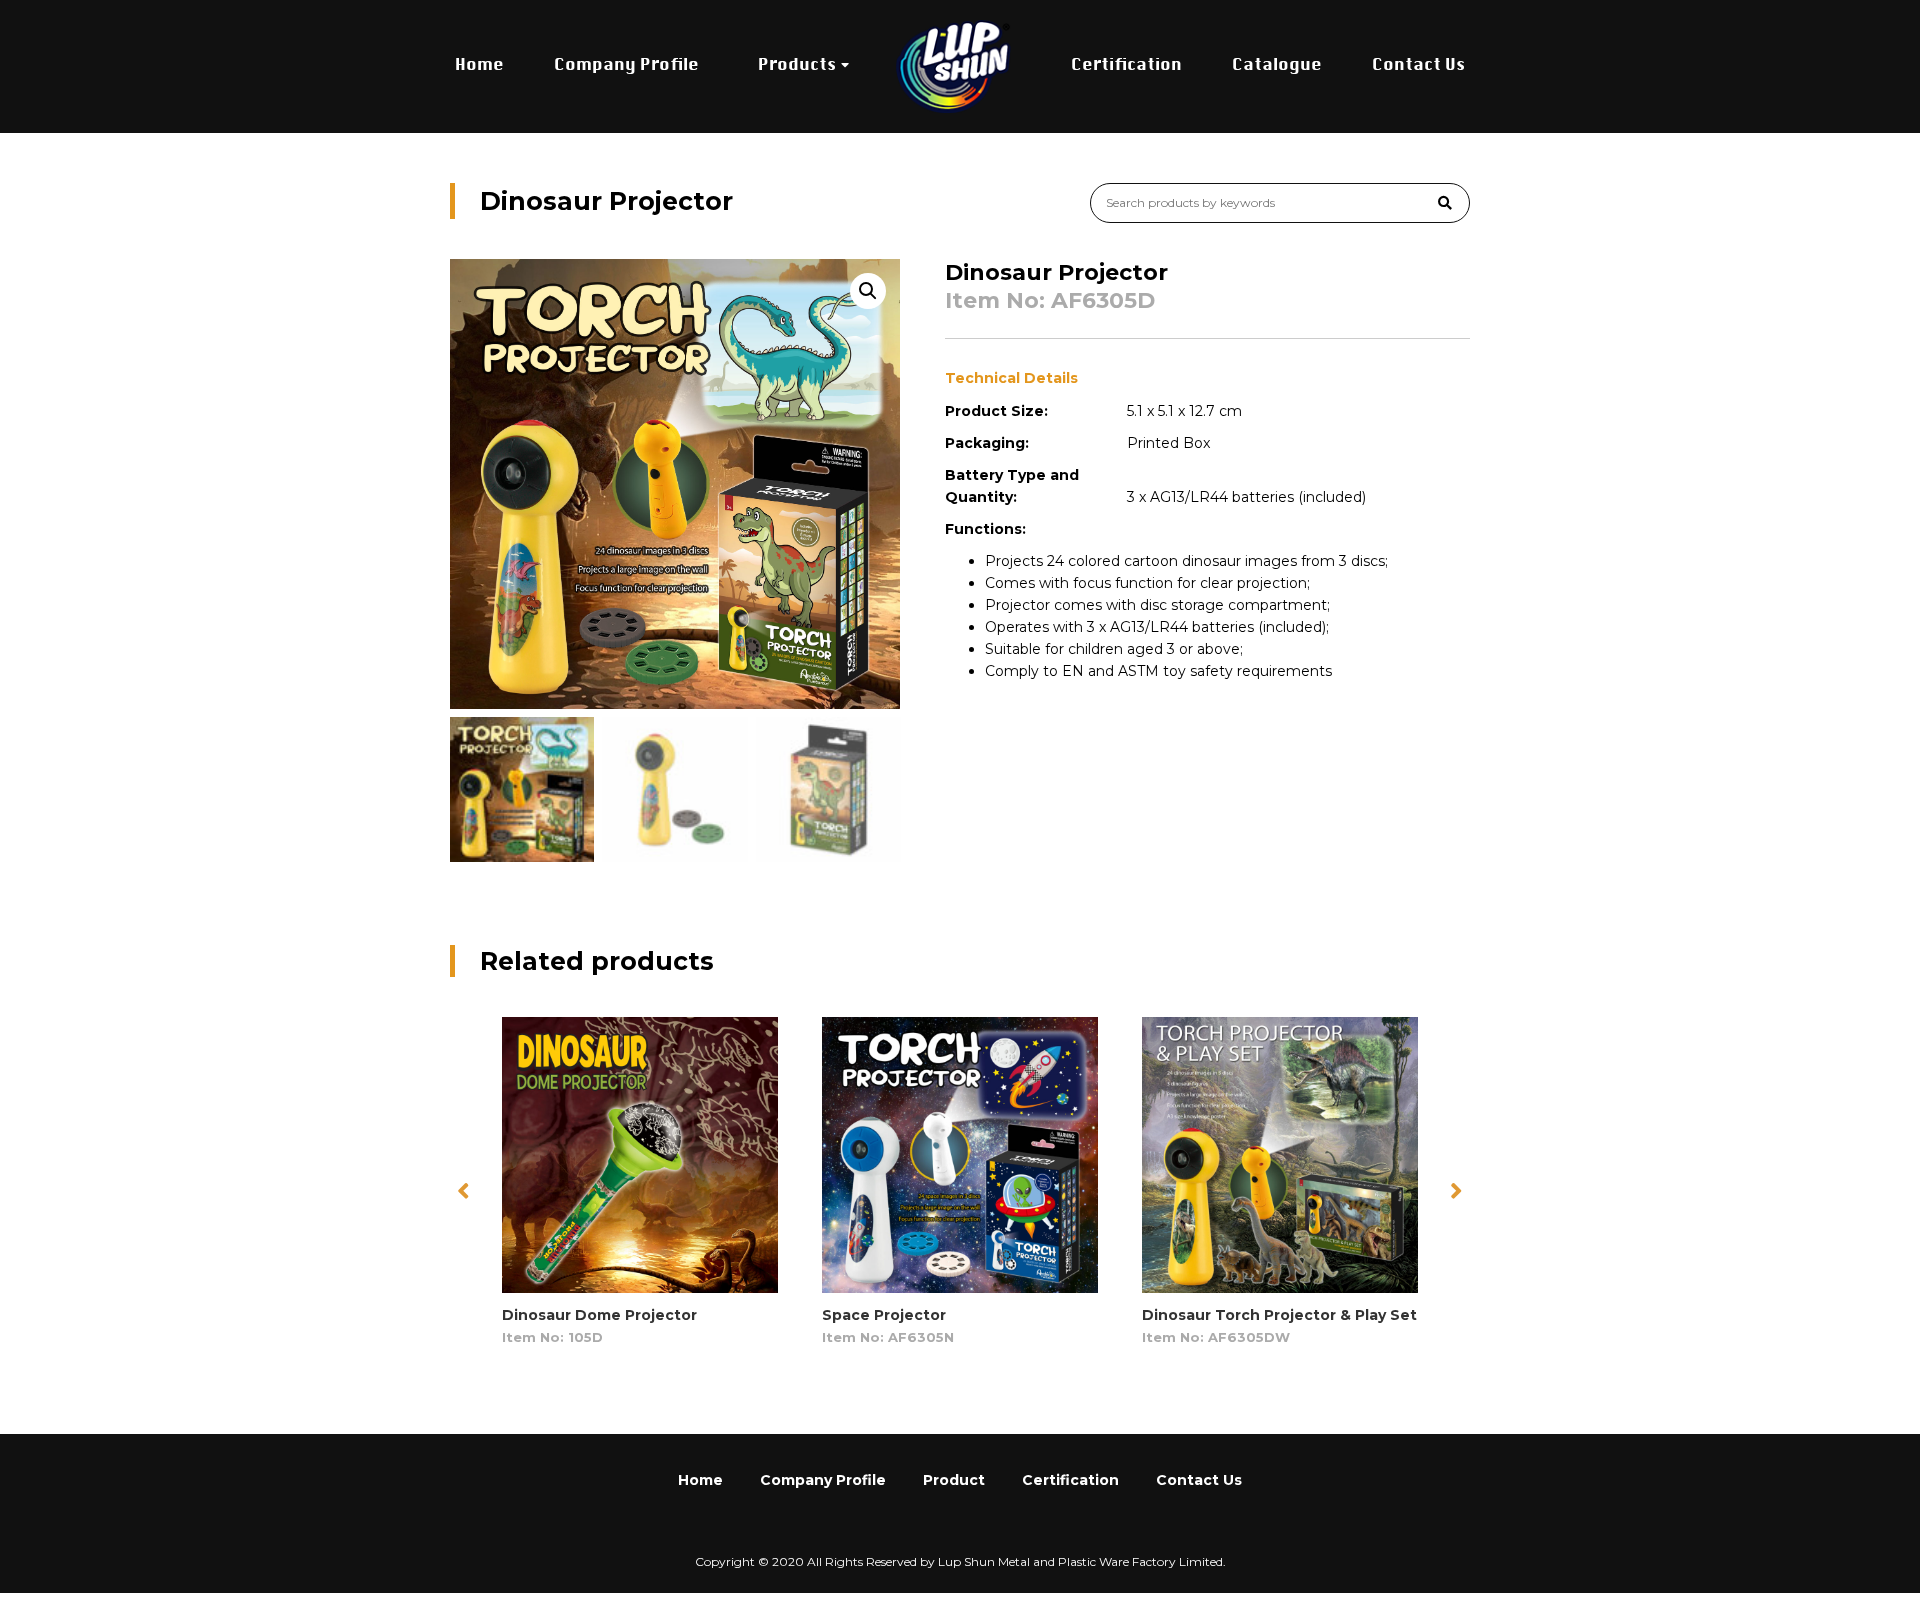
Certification (1126, 66)
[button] (1456, 1191)
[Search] (1445, 203)
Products (797, 66)
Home (479, 66)
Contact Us (1418, 66)
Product (954, 1480)
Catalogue (1277, 66)
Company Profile (626, 66)
